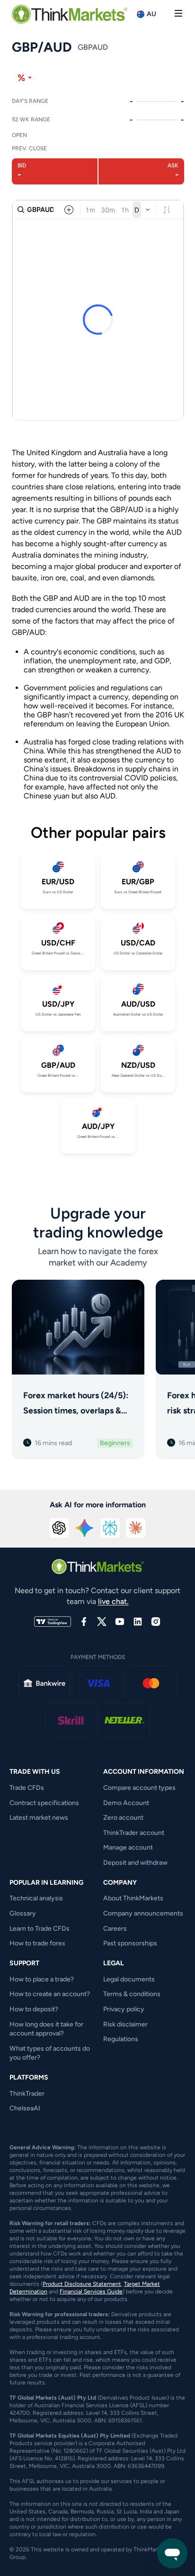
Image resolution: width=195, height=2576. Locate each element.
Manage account (128, 1847)
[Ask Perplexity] (110, 1528)
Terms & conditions (132, 1994)
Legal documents (129, 1979)
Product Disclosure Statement (82, 2284)
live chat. (113, 1601)
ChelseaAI (25, 2108)
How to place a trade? (42, 1979)
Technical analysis (36, 1898)
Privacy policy (124, 2009)
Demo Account (126, 1803)
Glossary (23, 1913)
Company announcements (143, 1913)
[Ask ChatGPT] (59, 1528)
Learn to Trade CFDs (40, 1929)
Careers (115, 1929)
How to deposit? (34, 2009)
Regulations (121, 2039)
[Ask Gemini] (85, 1528)
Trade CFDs (27, 1788)
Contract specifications (44, 1803)
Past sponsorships (130, 1943)
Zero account (123, 1818)
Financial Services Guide (91, 2292)
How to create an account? (50, 1994)
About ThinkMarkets (133, 1898)
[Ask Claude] (136, 1528)
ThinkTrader (27, 2094)
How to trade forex (37, 1943)
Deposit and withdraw (135, 1863)
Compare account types (139, 1788)
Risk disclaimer (125, 2024)
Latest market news (39, 1818)
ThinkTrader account (134, 1833)
